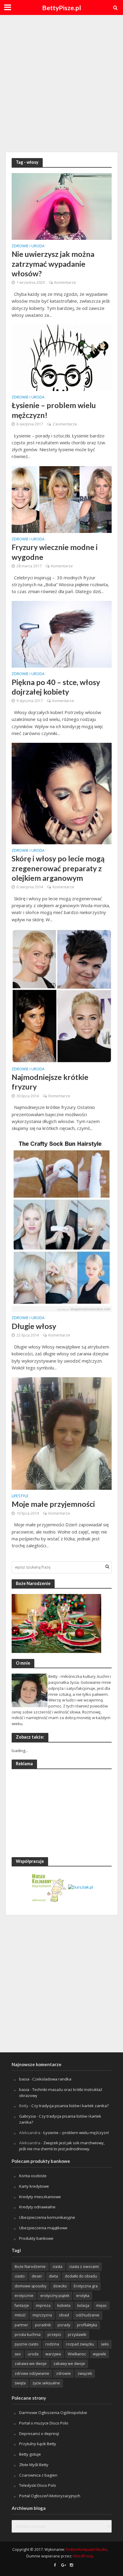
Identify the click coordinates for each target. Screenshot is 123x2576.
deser (37, 2276)
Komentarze (65, 282)
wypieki (99, 2354)
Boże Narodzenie (30, 2267)
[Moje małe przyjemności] (62, 1433)
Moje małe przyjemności (53, 1504)
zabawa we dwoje (31, 2364)
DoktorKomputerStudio (87, 2550)
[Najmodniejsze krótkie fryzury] (62, 995)
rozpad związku (80, 2344)
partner (21, 2325)
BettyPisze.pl (61, 8)
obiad (64, 2315)
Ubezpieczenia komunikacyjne (47, 2217)
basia (24, 2079)
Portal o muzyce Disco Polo (44, 2423)
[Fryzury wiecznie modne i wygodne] (62, 499)
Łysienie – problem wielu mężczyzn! (54, 410)
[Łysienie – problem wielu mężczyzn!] (62, 357)
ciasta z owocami (84, 2267)
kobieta (64, 2305)
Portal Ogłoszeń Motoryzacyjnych (50, 2496)
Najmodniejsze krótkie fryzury (50, 1082)
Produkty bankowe (36, 2238)
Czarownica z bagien (38, 2475)
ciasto (20, 2276)
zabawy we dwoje (69, 2364)
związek (85, 2373)
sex (18, 2354)
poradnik (43, 2325)
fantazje (22, 2305)
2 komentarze (65, 424)
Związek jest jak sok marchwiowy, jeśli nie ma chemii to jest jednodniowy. (62, 2146)
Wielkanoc (77, 2354)
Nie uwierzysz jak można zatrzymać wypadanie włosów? (53, 264)
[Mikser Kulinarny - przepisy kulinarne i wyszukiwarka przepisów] (49, 1887)
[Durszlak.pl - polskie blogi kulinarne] (81, 1887)
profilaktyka (87, 2325)
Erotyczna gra (86, 2286)
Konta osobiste (33, 2176)
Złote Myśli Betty (34, 2465)
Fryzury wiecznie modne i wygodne (55, 552)
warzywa (53, 2354)
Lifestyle (20, 1496)
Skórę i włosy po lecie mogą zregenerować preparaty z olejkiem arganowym (58, 868)
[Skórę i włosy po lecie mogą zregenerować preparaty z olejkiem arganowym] (62, 793)
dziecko (60, 2286)
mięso (101, 2305)
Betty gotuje (30, 2454)
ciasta (57, 2267)
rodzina (52, 2344)
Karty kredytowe (34, 2186)
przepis (54, 2335)
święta (20, 2383)
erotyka (83, 2296)
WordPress (83, 2556)
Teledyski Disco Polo (38, 2485)
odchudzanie (88, 2315)
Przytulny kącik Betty (38, 2444)
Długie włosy (34, 1326)
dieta (53, 2276)
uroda (33, 2354)
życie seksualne (46, 2383)
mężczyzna (42, 2315)
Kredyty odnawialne (37, 2207)
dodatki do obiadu (81, 2276)
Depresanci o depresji (39, 2433)
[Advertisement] (61, 83)
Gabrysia (27, 2116)
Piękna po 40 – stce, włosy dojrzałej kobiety (56, 687)
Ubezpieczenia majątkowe (43, 2228)
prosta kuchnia (28, 2335)
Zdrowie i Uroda (28, 246)
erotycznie (24, 2296)
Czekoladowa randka (52, 2079)
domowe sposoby (30, 2286)
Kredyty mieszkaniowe (40, 2197)
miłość (20, 2315)
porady (64, 2325)
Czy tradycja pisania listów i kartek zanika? (70, 2106)
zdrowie (63, 2373)
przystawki (77, 2335)
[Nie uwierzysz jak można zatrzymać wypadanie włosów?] (62, 206)
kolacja (83, 2305)
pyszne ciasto (27, 2344)
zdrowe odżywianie (32, 2373)
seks (105, 2344)
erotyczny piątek (55, 2296)
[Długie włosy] (62, 1224)
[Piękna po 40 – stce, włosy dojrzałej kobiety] (62, 634)
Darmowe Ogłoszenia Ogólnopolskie (53, 2413)
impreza (43, 2305)
